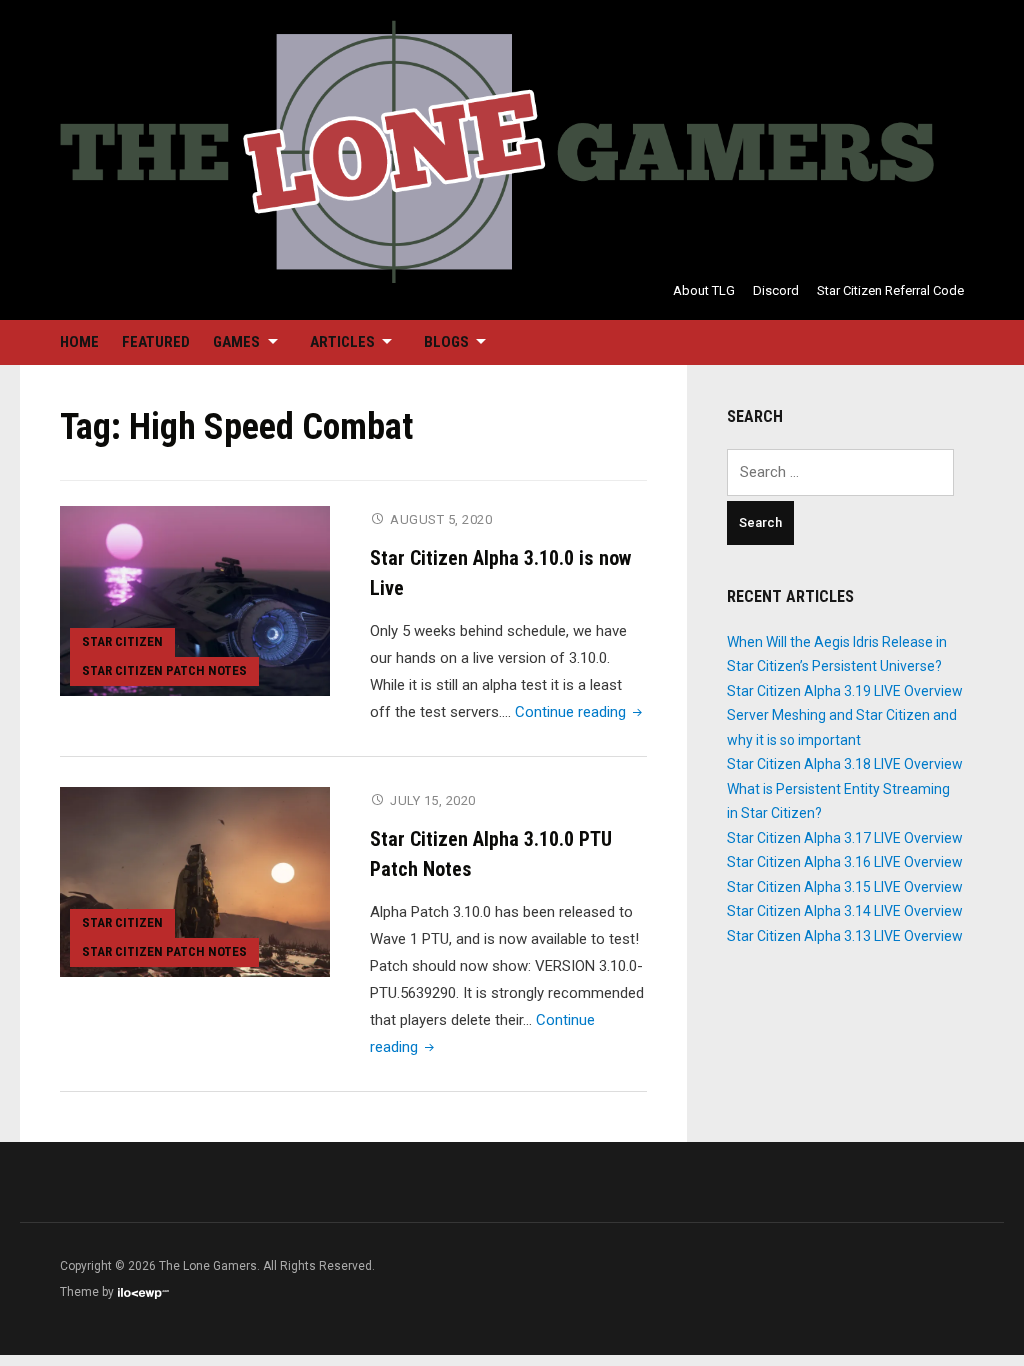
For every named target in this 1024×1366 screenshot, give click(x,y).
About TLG (704, 290)
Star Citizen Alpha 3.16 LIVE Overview (845, 862)
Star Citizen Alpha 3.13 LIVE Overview (845, 936)
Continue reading (580, 712)
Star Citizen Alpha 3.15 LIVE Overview (845, 887)
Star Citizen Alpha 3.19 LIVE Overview (845, 691)
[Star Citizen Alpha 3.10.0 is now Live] (195, 600)
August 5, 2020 (441, 519)
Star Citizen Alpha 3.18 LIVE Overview (845, 764)
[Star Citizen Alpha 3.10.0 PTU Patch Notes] (195, 881)
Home (79, 342)
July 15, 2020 (433, 800)
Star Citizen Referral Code (890, 290)
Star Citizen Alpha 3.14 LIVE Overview (845, 911)
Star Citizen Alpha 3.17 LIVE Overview (845, 838)
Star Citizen (122, 641)
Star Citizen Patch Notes (164, 670)
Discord (776, 290)
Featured (156, 342)
